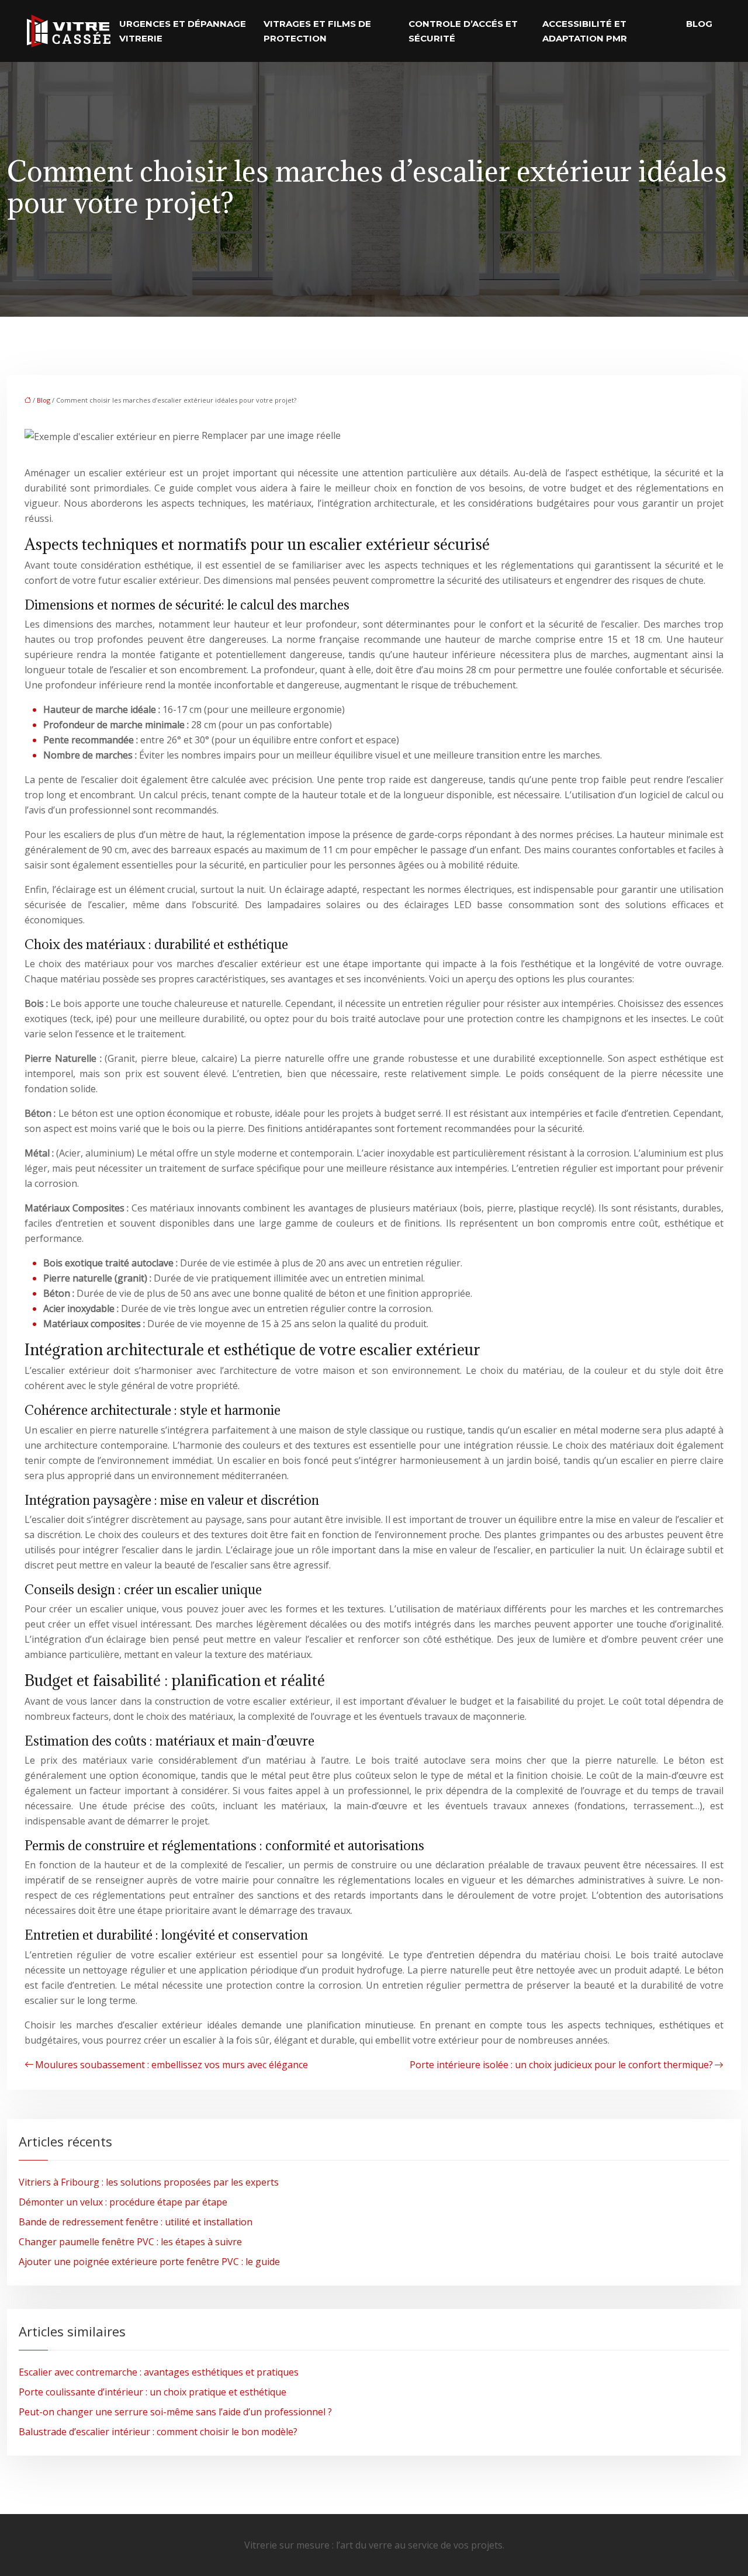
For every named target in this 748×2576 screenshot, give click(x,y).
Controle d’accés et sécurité (463, 31)
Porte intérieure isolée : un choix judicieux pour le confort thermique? (561, 2065)
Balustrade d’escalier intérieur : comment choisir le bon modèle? (158, 2432)
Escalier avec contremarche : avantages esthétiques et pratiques (159, 2372)
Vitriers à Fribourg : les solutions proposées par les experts (149, 2182)
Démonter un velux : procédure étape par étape (123, 2202)
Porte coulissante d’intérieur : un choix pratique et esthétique (153, 2392)
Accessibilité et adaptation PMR (585, 31)
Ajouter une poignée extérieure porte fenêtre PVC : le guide (149, 2262)
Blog (699, 24)
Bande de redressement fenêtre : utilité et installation (136, 2222)
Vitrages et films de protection (317, 31)
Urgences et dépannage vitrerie (183, 31)
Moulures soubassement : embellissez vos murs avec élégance (172, 2065)
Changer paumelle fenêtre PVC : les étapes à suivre (130, 2242)
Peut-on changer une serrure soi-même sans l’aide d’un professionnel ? (175, 2412)
